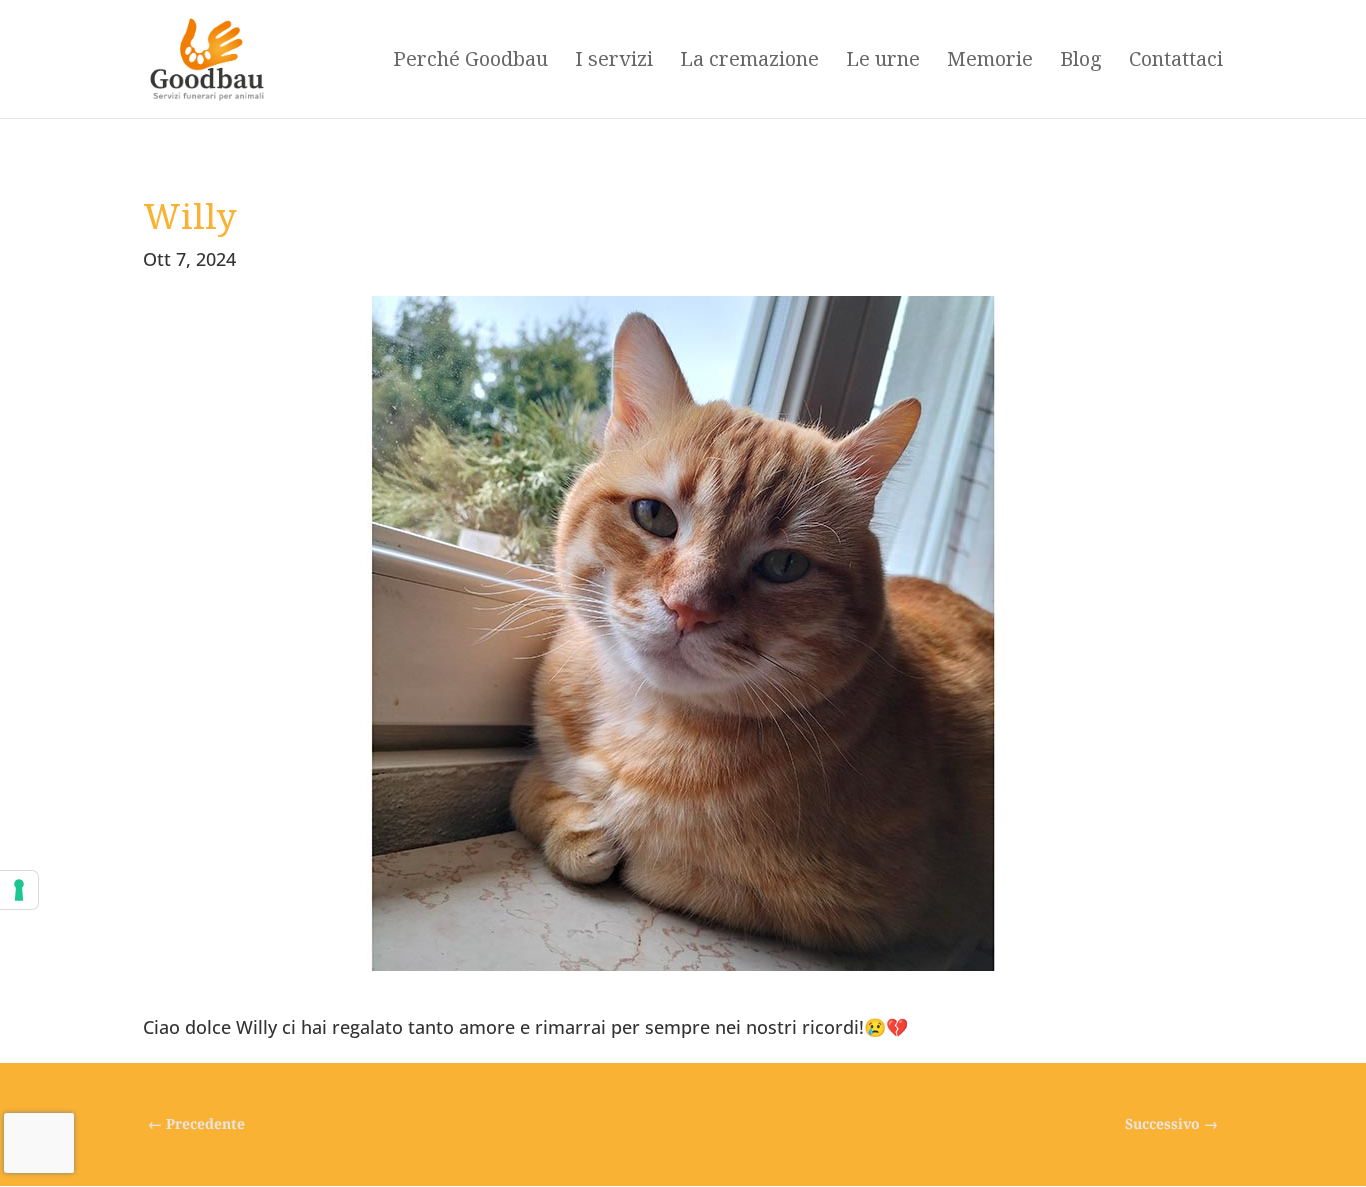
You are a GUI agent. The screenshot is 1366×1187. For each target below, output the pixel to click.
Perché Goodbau (470, 62)
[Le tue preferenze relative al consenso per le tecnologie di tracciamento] (19, 890)
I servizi (614, 62)
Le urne (883, 62)
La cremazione (749, 62)
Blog (1081, 62)
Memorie (990, 62)
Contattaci (1176, 62)
